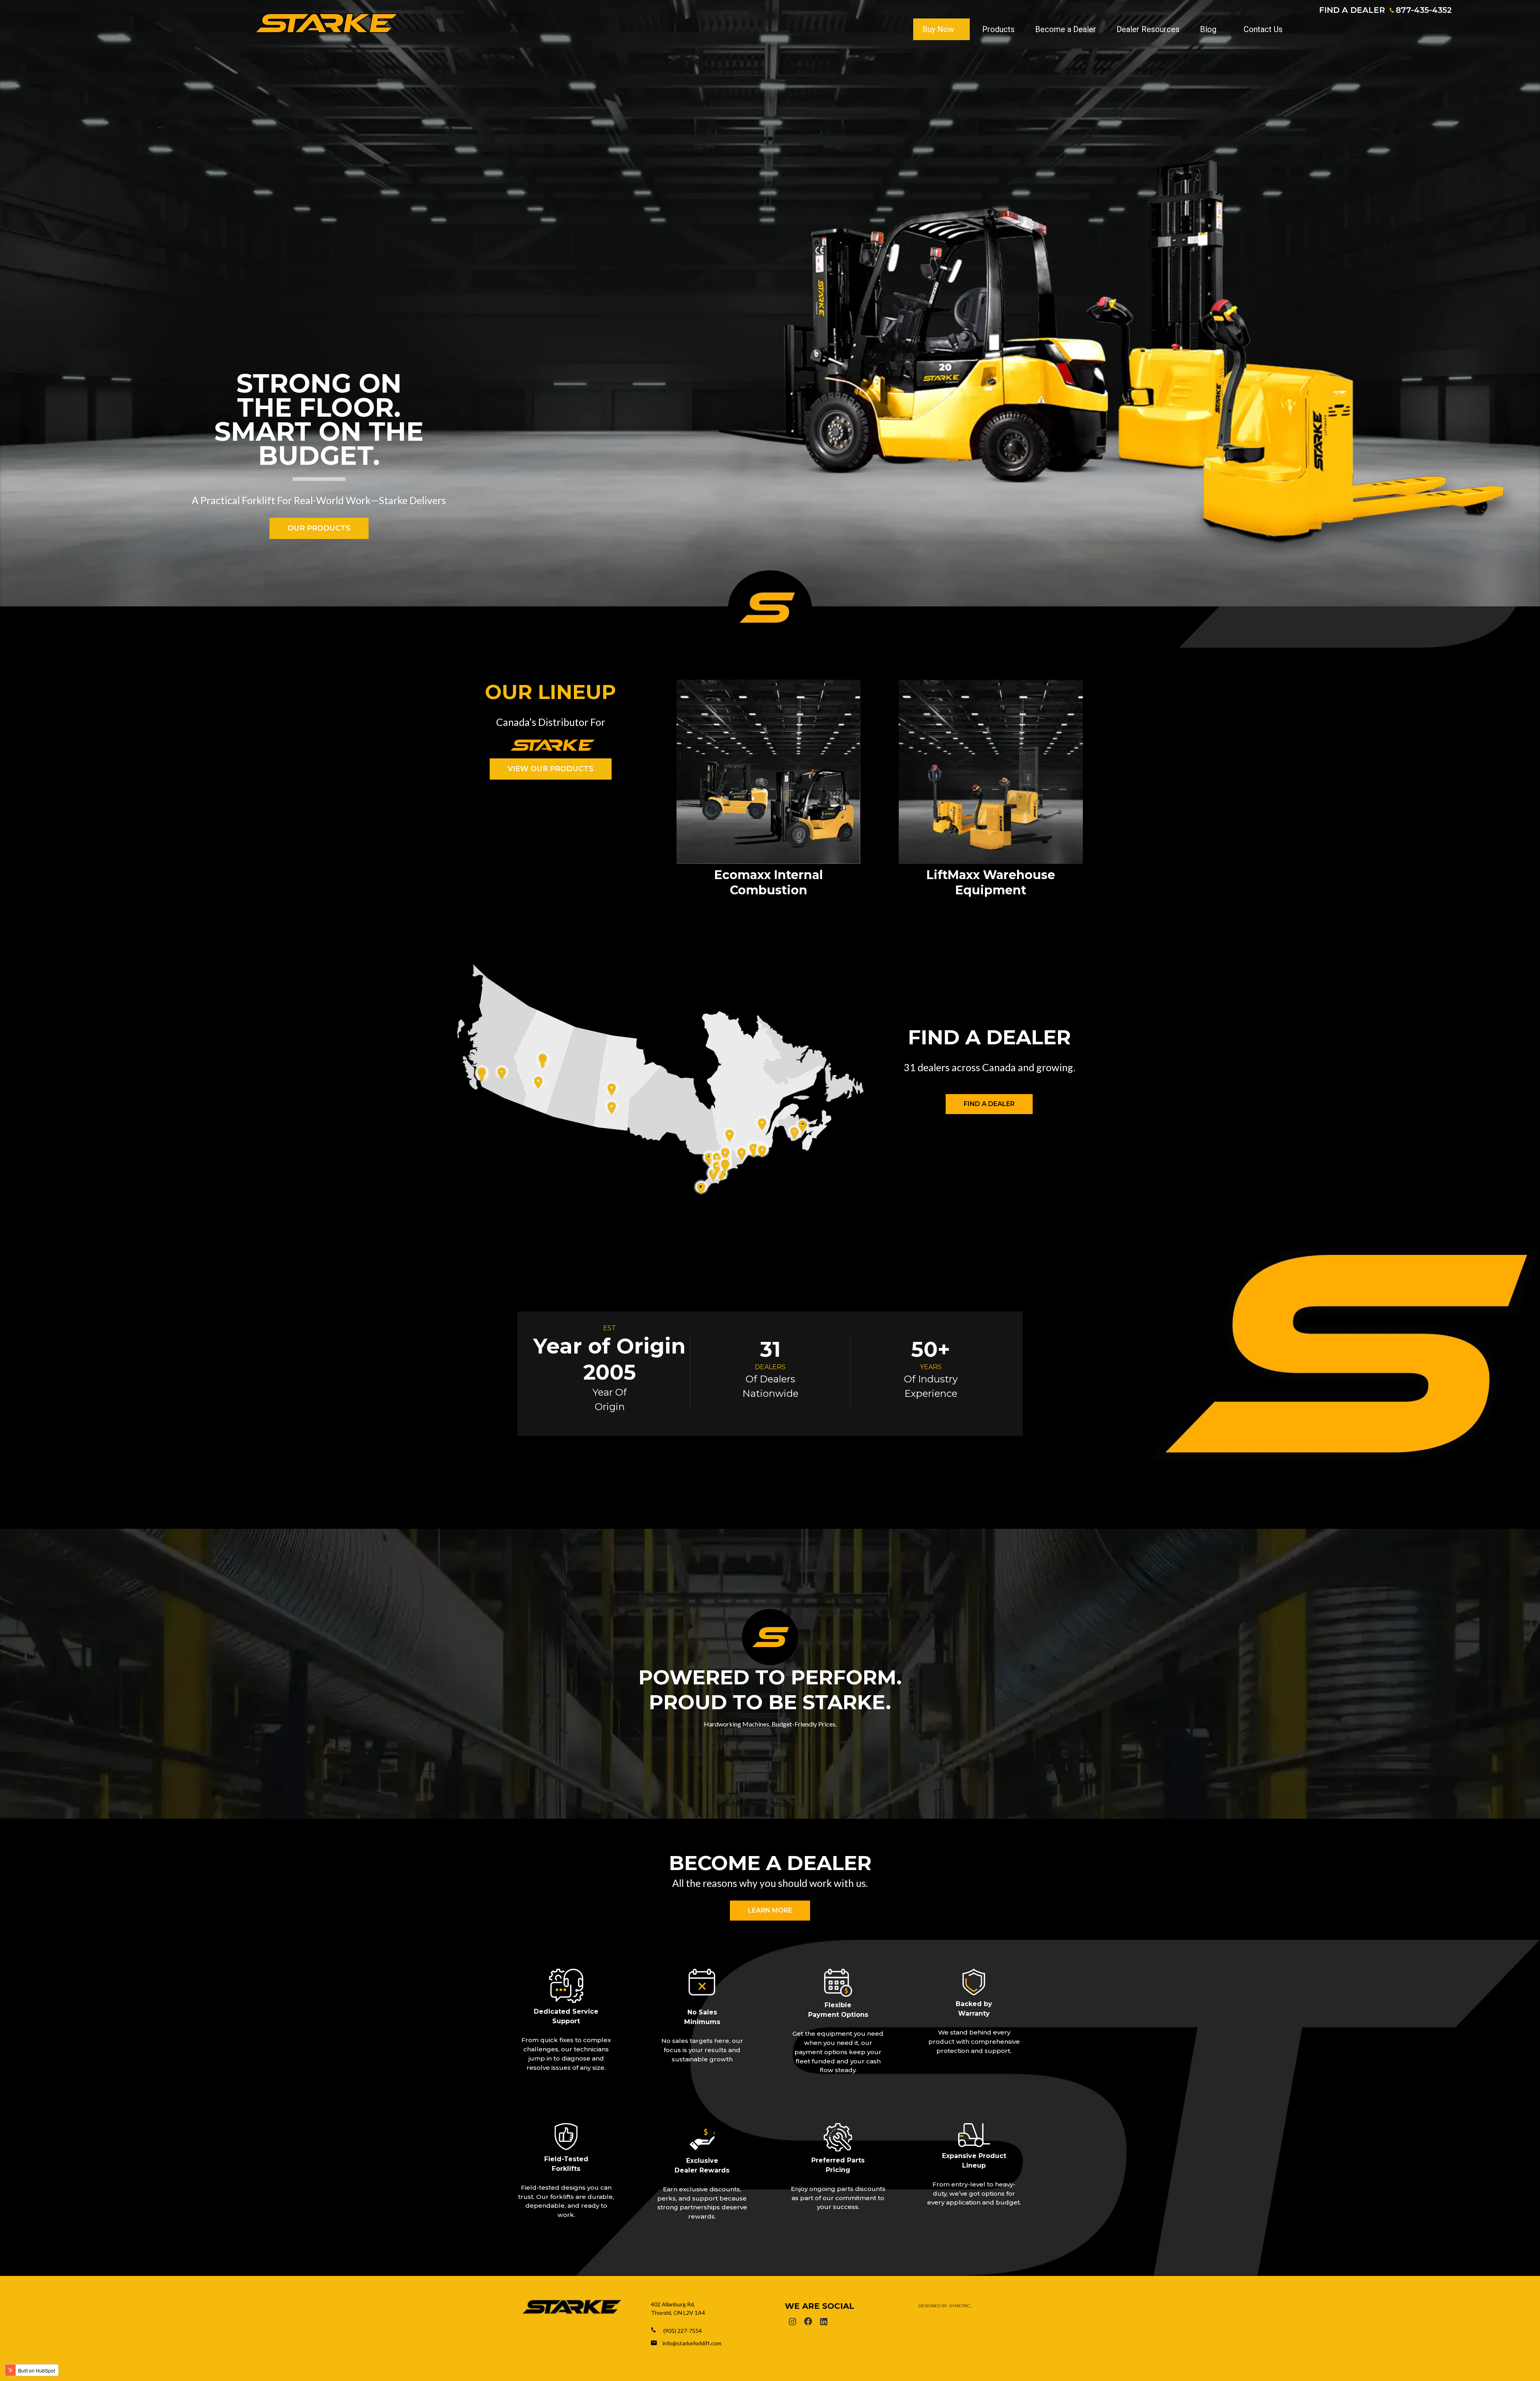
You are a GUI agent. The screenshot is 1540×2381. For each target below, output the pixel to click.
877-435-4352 (1424, 10)
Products (998, 29)
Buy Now (938, 29)
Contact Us (1263, 29)
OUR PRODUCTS (319, 528)
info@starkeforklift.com (692, 2343)
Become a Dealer (1066, 29)
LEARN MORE (770, 1910)
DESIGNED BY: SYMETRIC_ (945, 2306)
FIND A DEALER (1352, 10)
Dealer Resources (1148, 29)
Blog (1208, 29)
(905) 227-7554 (683, 2331)
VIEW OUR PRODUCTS (551, 769)
